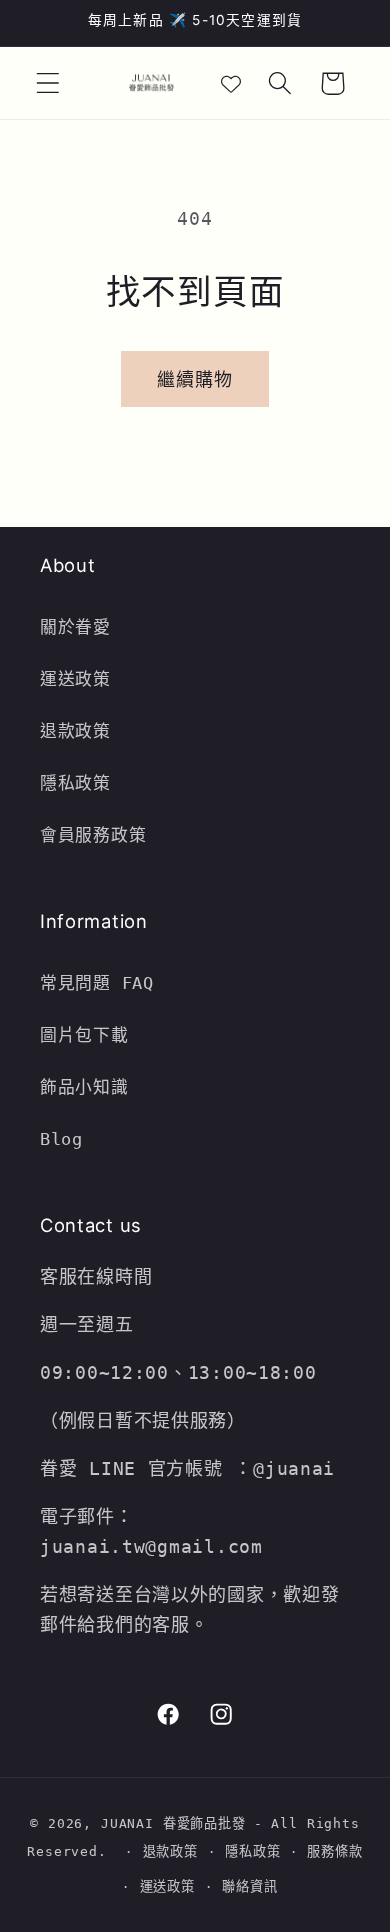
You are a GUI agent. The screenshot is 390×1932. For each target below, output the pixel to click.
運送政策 (75, 679)
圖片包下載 (84, 1035)
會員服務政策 (93, 835)
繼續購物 (195, 379)
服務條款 (334, 1851)
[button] (48, 83)
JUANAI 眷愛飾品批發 (173, 1823)
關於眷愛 (75, 627)
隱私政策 (75, 783)
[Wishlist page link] (231, 83)
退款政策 (81, 731)
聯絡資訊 (249, 1886)
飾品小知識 (84, 1087)
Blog (61, 1139)
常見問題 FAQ (97, 983)
